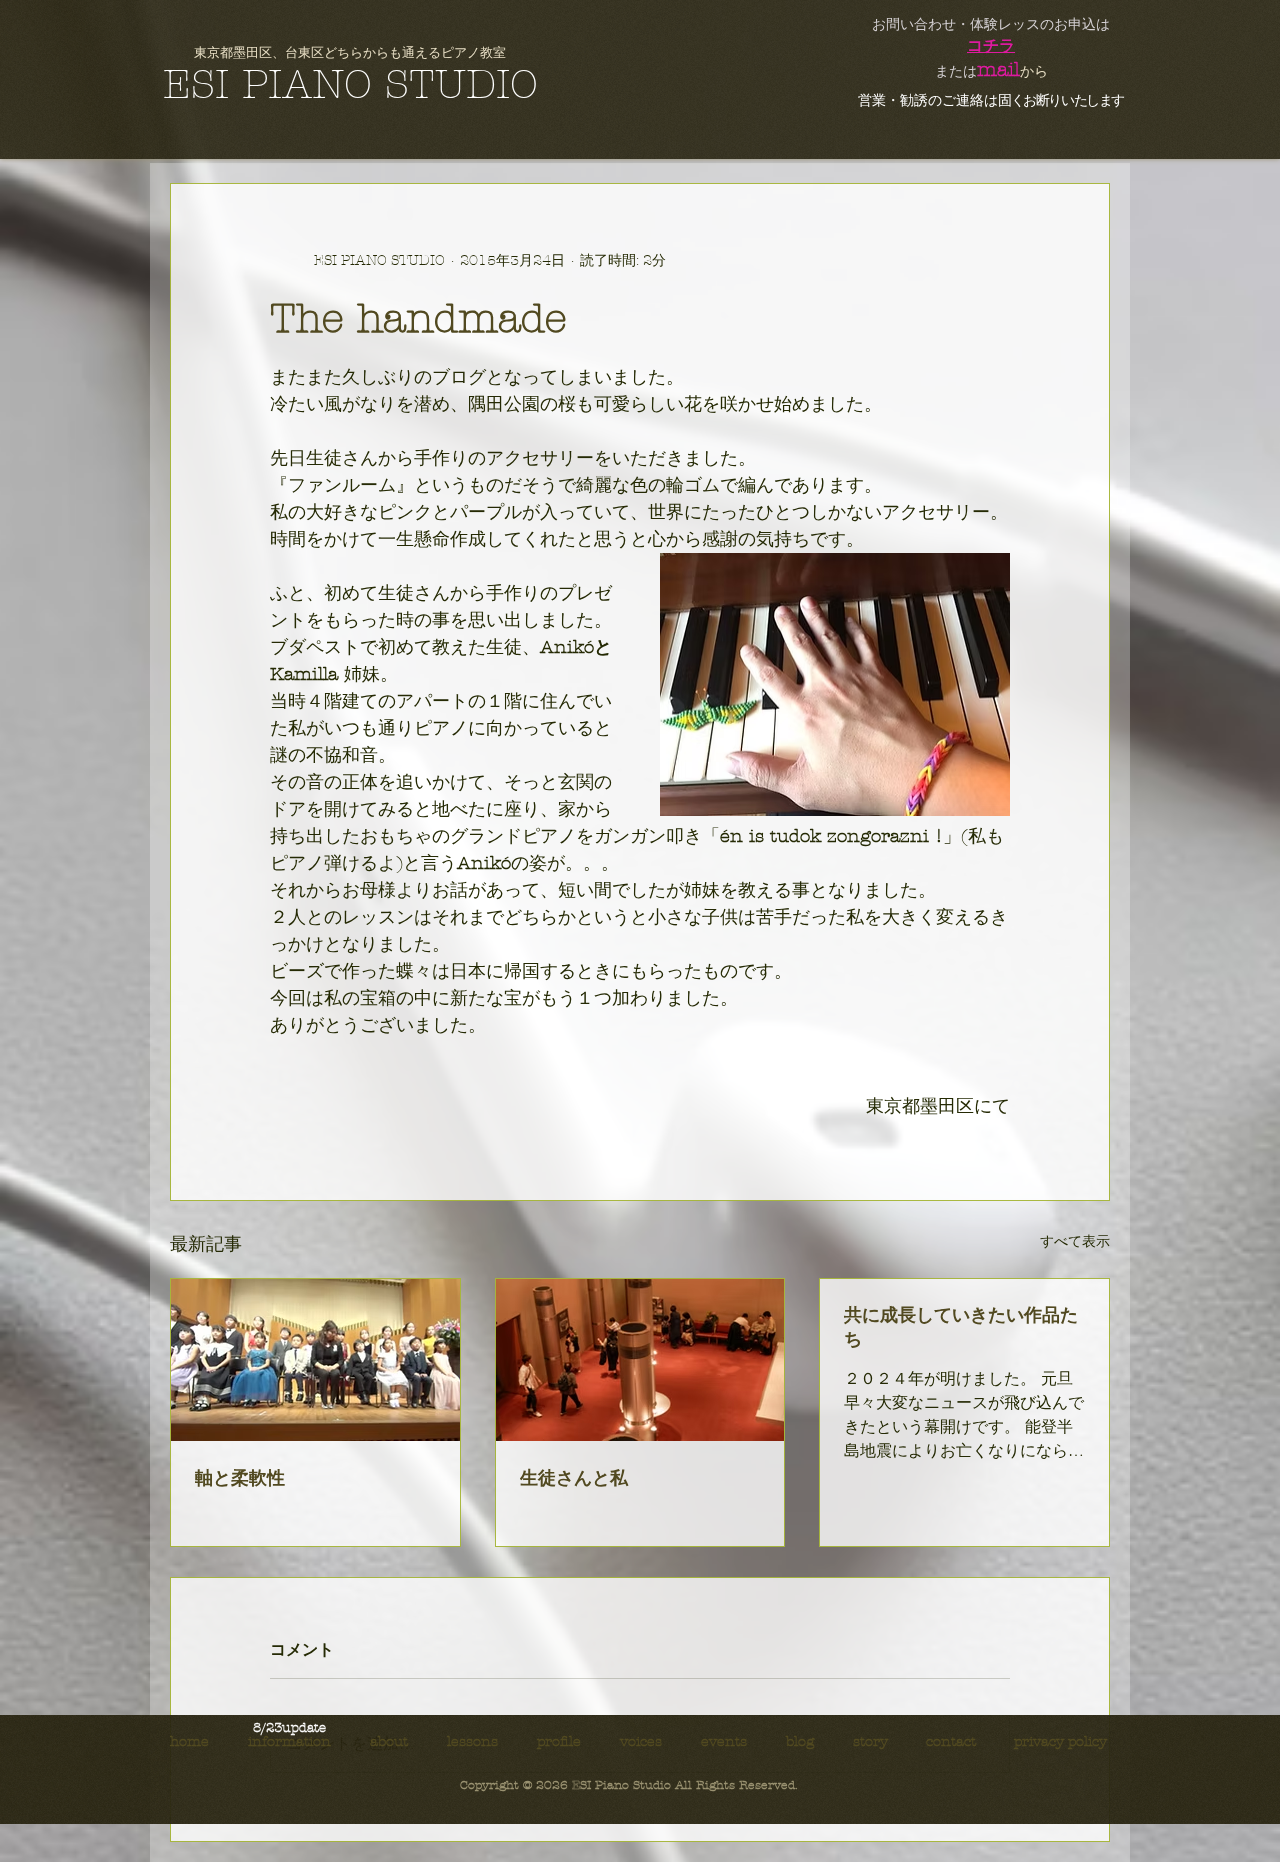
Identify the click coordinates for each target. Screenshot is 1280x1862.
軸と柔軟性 (240, 1478)
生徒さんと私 (574, 1478)
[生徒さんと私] (640, 1360)
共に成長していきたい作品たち (961, 1327)
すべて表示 (1075, 1241)
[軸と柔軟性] (315, 1360)
